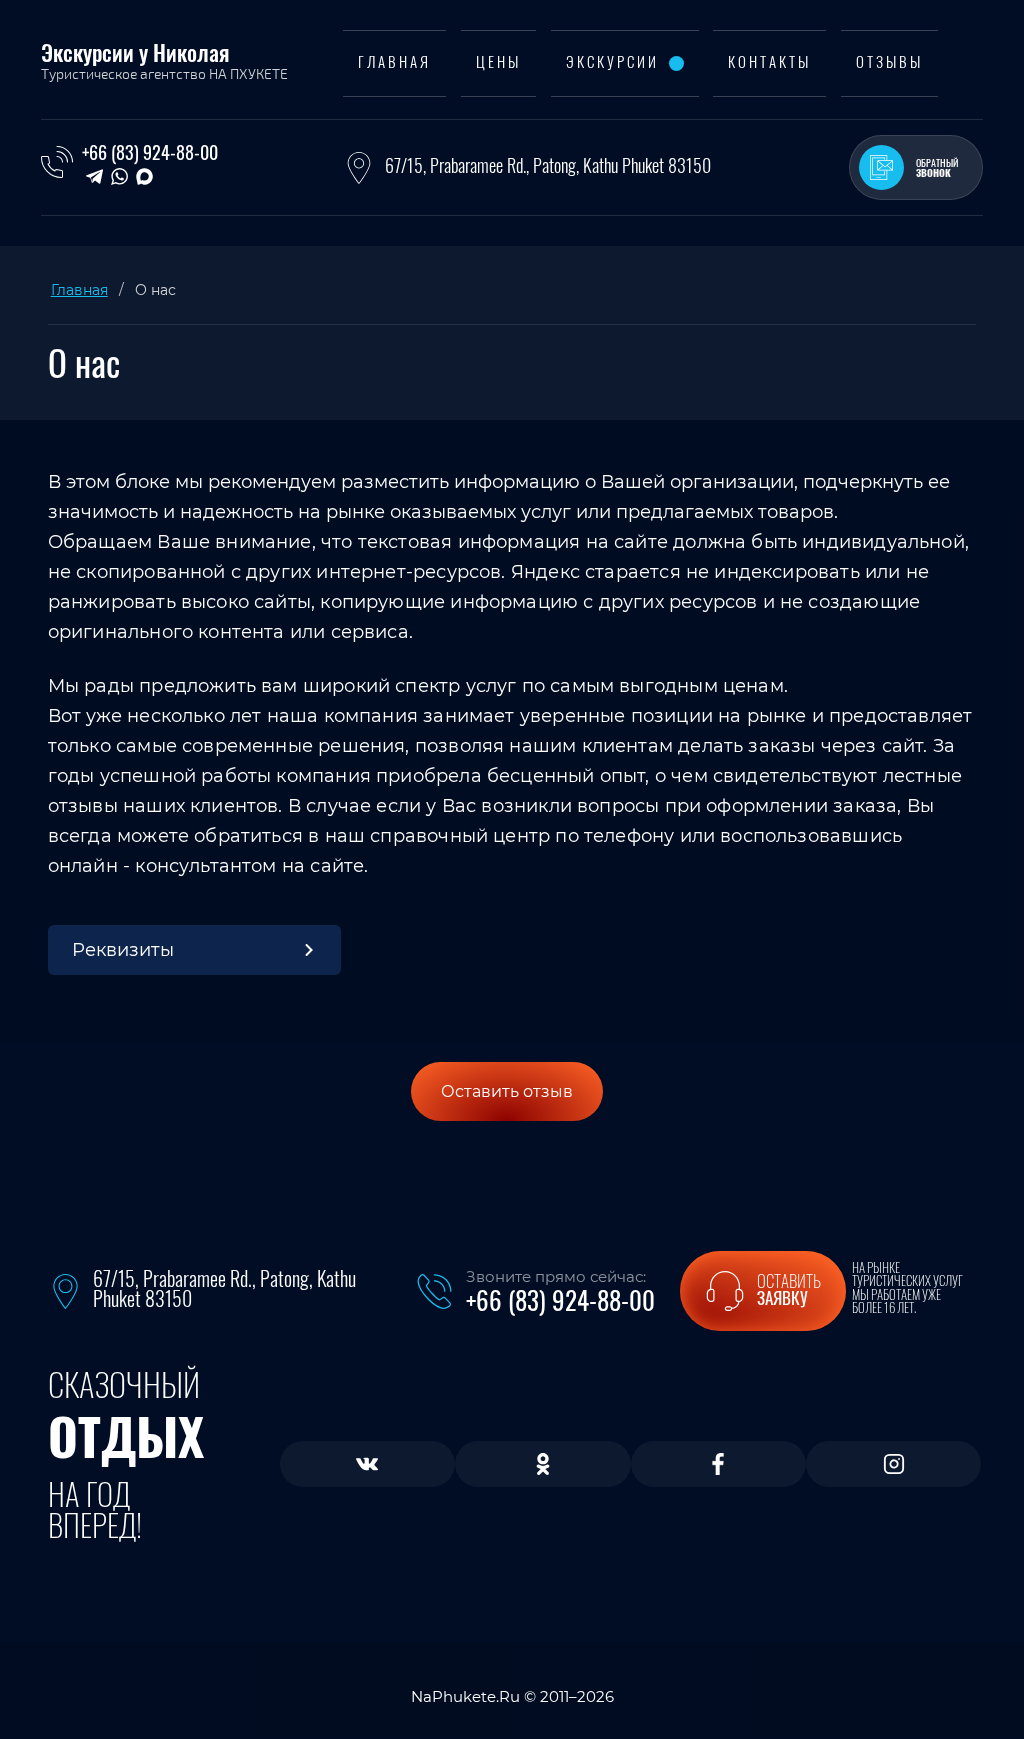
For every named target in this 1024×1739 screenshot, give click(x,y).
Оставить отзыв (507, 1091)
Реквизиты (123, 950)
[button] (916, 167)
